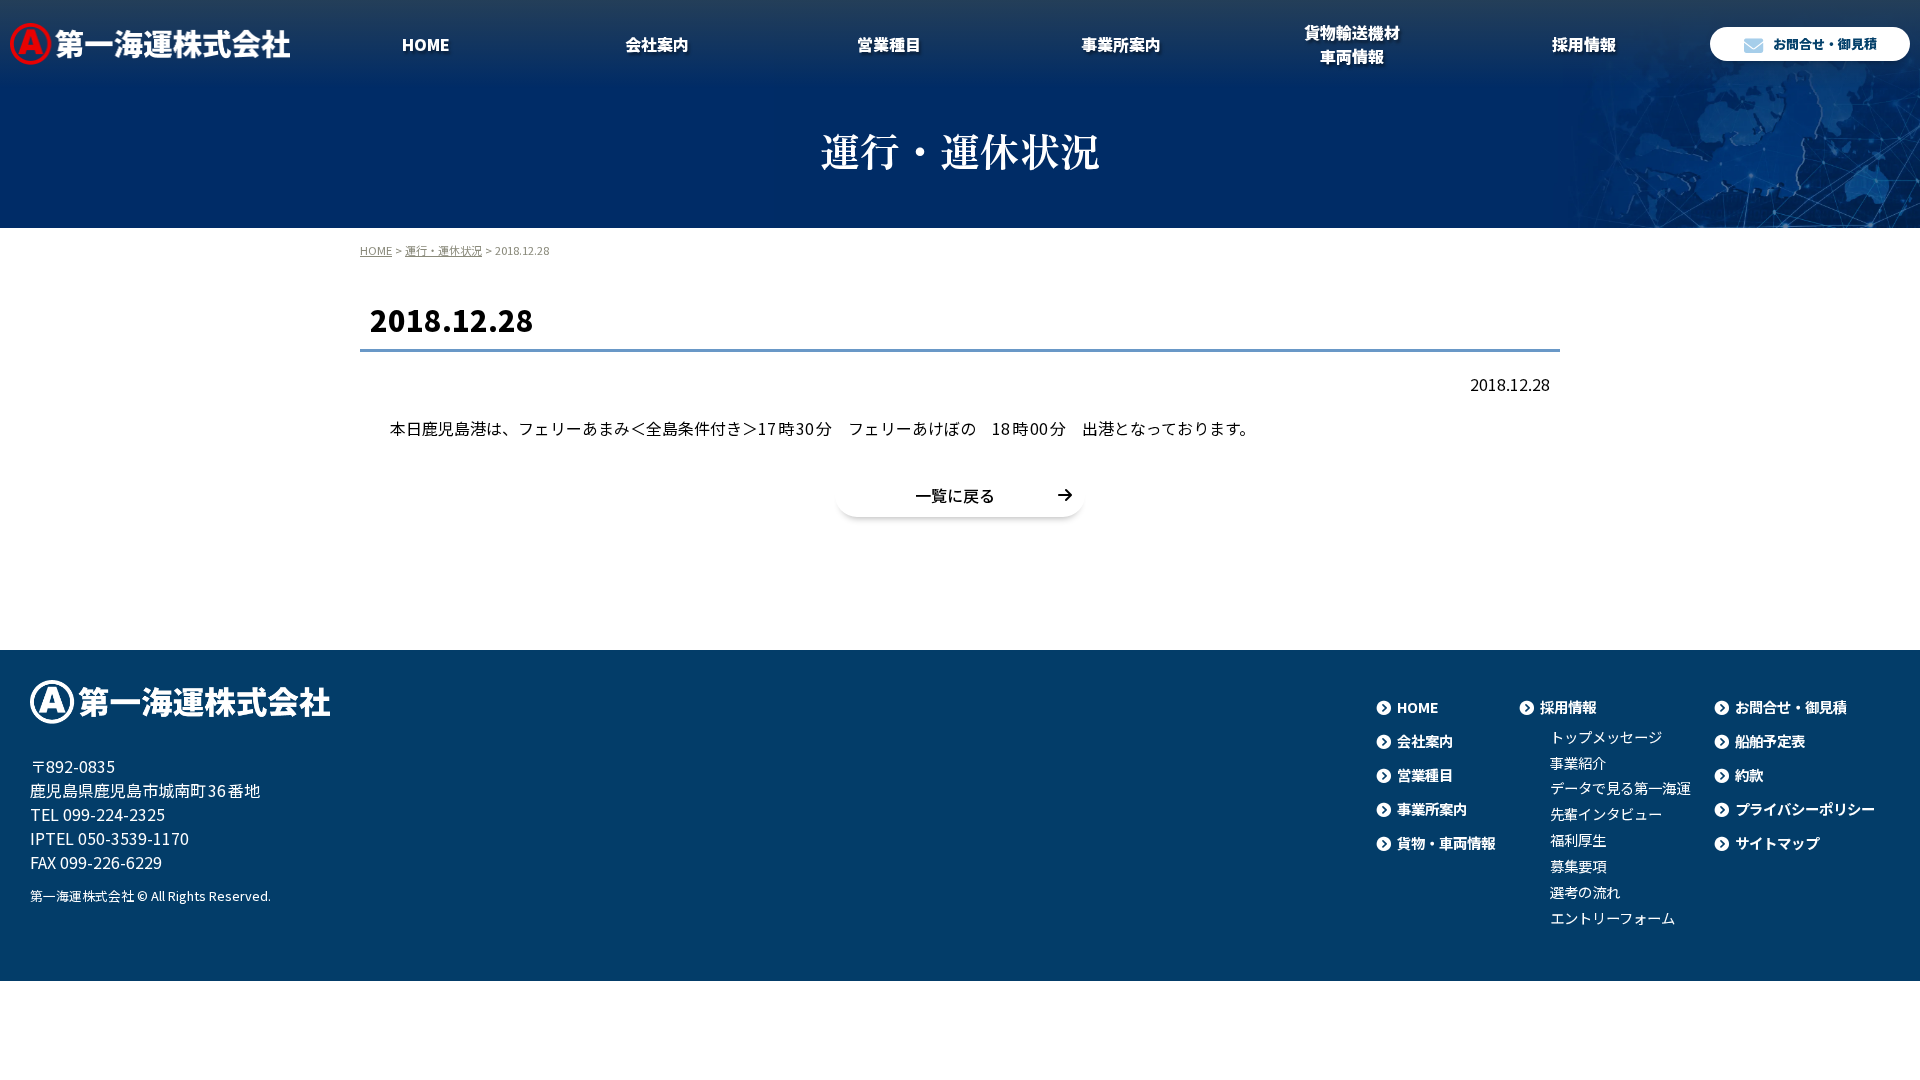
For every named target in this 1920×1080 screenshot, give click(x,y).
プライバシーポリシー (1805, 808)
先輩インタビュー (1606, 814)
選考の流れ (1585, 892)
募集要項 (1578, 866)
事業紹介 (1578, 763)
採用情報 (1584, 44)
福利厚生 (1578, 840)
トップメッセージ (1606, 737)
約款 (1749, 774)
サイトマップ (1777, 842)
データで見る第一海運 (1620, 788)
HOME (426, 44)
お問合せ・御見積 (1825, 43)
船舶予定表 (1770, 740)
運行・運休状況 (443, 250)
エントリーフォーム (1612, 918)
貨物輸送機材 (1352, 44)
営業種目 (889, 44)
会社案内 (657, 44)
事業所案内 (1121, 44)
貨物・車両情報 (1446, 842)
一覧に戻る (955, 495)
